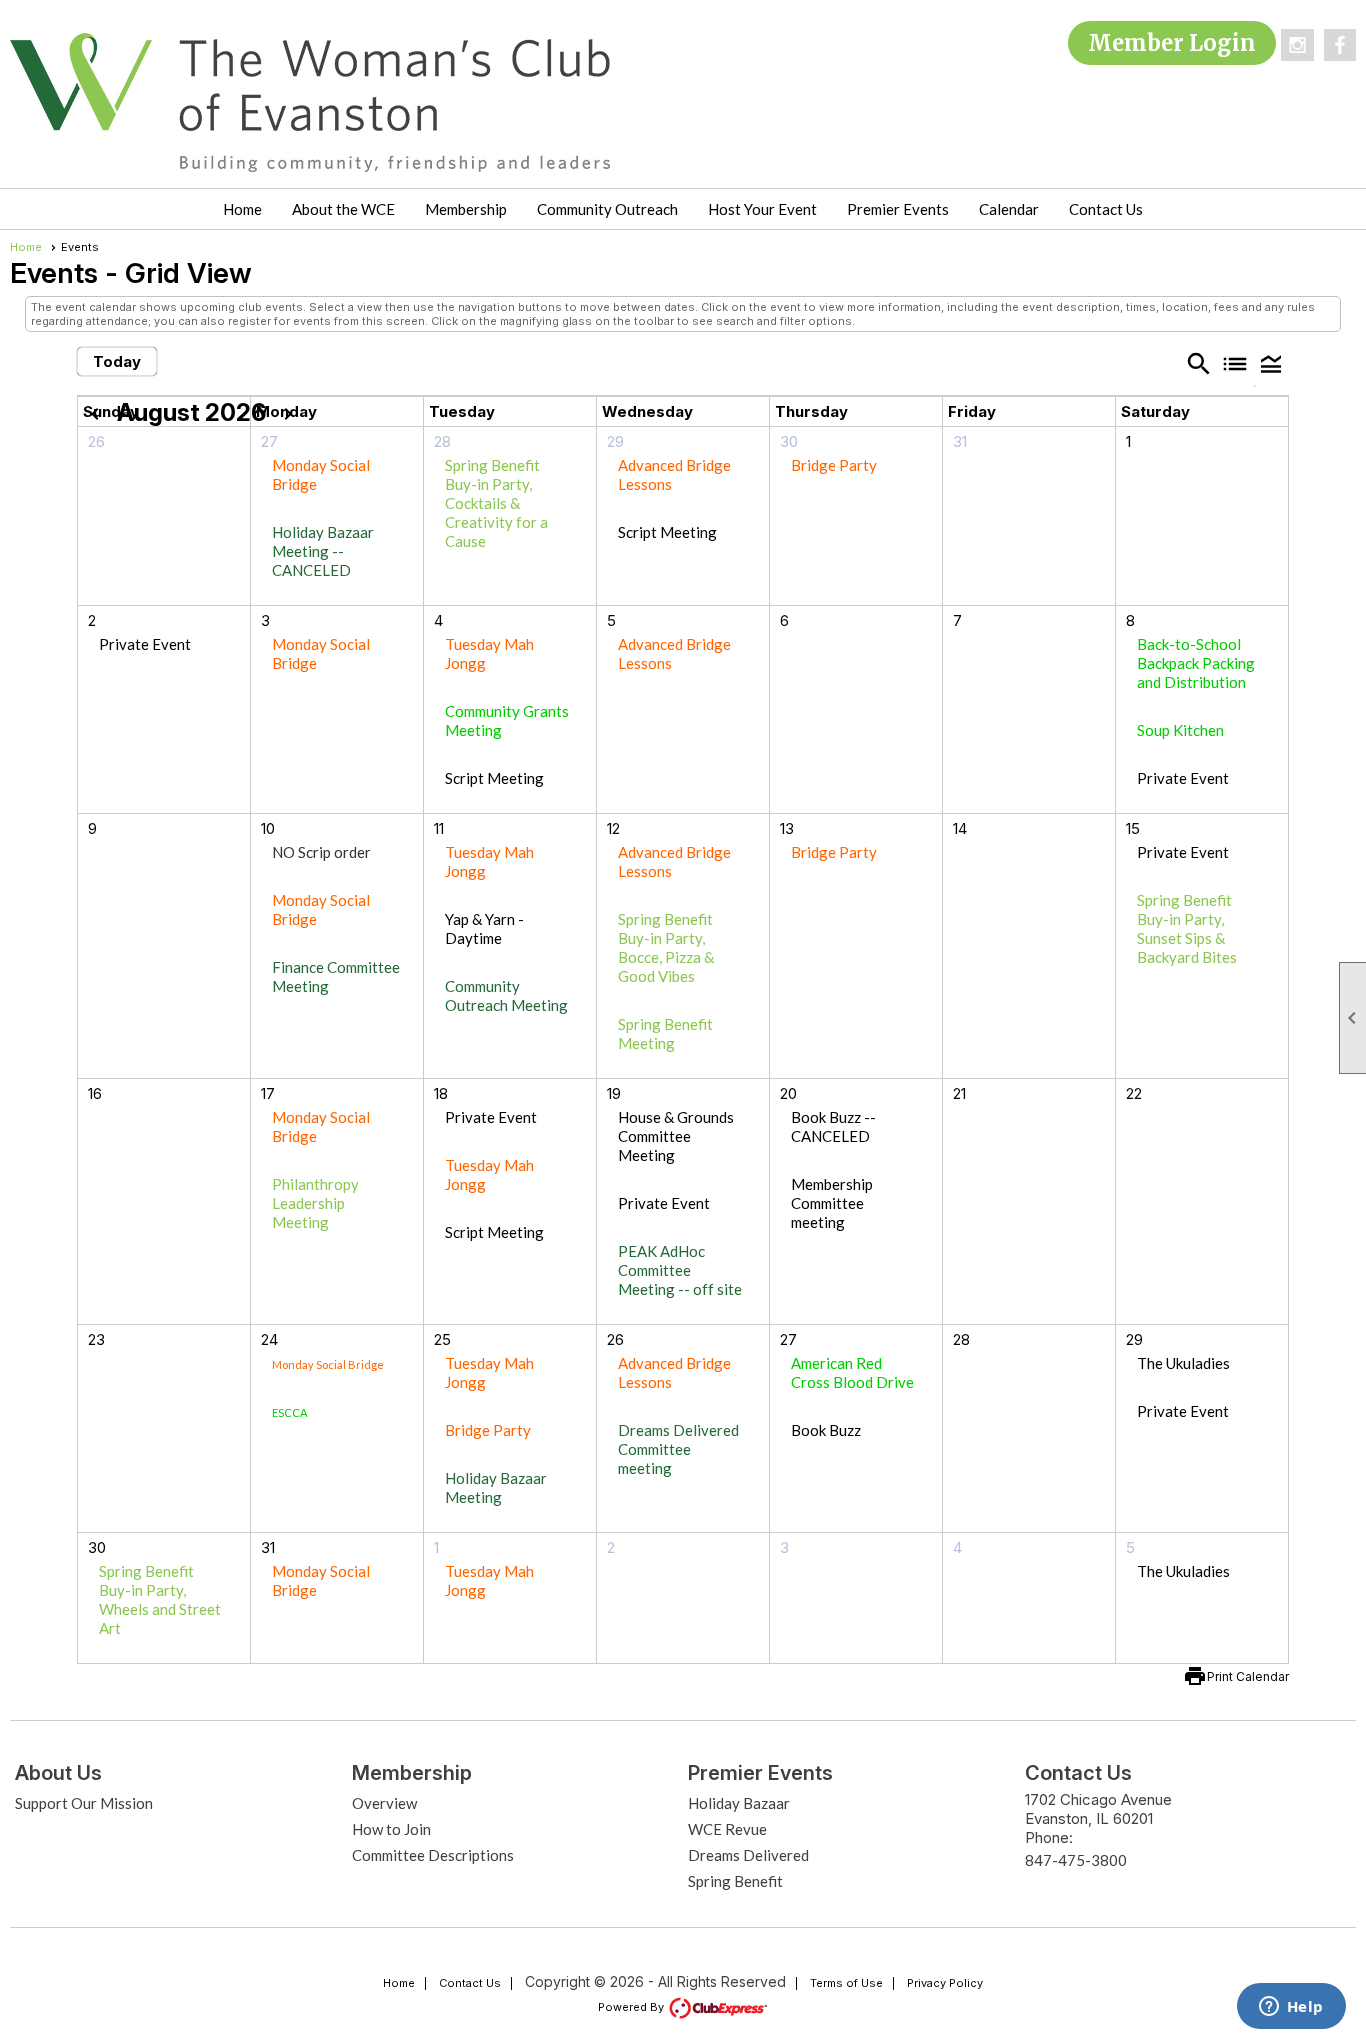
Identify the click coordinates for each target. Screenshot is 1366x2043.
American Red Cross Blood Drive (852, 1372)
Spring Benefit (735, 1881)
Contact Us (1106, 209)
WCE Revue (727, 1829)
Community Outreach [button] (607, 209)
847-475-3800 (1076, 1860)
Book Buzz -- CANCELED (833, 1126)
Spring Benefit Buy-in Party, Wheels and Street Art (160, 1599)
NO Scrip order (321, 852)
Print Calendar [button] (1248, 1676)
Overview (384, 1803)
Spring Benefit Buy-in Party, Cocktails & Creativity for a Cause (496, 503)
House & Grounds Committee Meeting (676, 1136)
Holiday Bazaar (739, 1803)
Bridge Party (834, 465)
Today (117, 361)
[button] (1271, 363)
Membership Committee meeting (832, 1203)
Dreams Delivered (748, 1855)
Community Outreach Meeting (506, 995)
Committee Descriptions (433, 1855)
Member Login (1172, 43)
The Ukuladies (1183, 1363)
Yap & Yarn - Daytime (484, 928)
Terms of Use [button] (846, 1983)
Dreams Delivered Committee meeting (678, 1449)
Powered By (632, 2007)
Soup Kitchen (1180, 730)
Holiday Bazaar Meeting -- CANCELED (323, 551)
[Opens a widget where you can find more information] (1291, 2008)
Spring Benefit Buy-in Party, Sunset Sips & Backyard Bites (1187, 928)
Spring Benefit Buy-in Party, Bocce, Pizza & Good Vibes (666, 947)
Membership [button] (466, 209)
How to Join (391, 1829)
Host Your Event (762, 209)
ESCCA (289, 1412)
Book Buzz (826, 1430)
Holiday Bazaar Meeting (496, 1487)
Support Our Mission (84, 1803)
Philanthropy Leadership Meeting (315, 1203)
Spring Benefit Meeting (665, 1033)
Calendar (1009, 209)
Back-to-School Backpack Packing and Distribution (1196, 663)
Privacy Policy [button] (945, 1983)
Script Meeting (667, 532)
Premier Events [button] (898, 209)
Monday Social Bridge (328, 1364)
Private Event (145, 644)
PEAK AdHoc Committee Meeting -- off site (680, 1270)
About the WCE (343, 209)
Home (242, 209)
